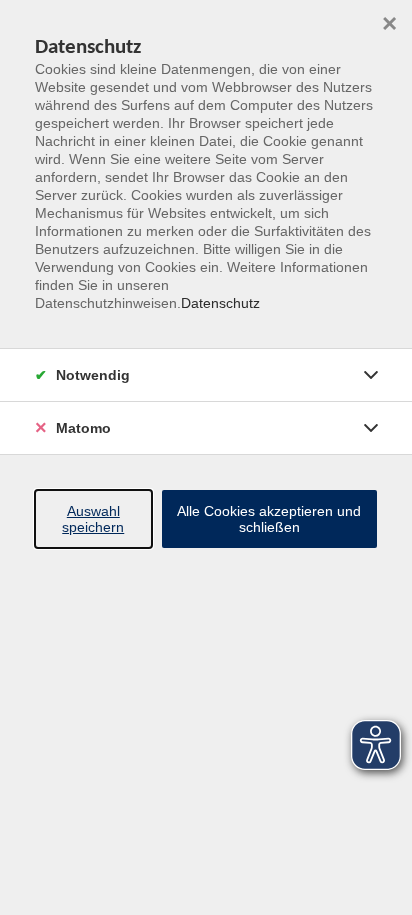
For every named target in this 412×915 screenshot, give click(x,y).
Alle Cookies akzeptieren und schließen (269, 519)
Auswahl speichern (93, 519)
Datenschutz (220, 303)
